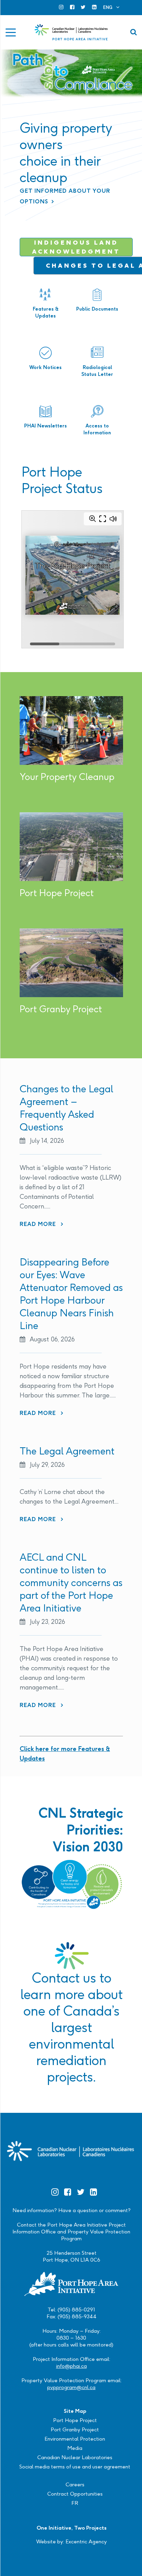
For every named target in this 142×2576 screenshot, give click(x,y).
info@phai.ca (72, 2366)
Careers (75, 2484)
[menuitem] (111, 7)
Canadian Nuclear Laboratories (75, 2457)
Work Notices (45, 367)
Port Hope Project (75, 2420)
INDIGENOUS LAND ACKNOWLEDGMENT (76, 247)
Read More (42, 1224)
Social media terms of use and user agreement (75, 2467)
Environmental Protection (75, 2439)
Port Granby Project (75, 2429)
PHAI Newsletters (45, 426)
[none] (111, 7)
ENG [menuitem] (108, 7)
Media (75, 2448)
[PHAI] (71, 32)
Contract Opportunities (75, 2494)
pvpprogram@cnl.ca (71, 2387)
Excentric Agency (86, 2541)
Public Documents (97, 309)
